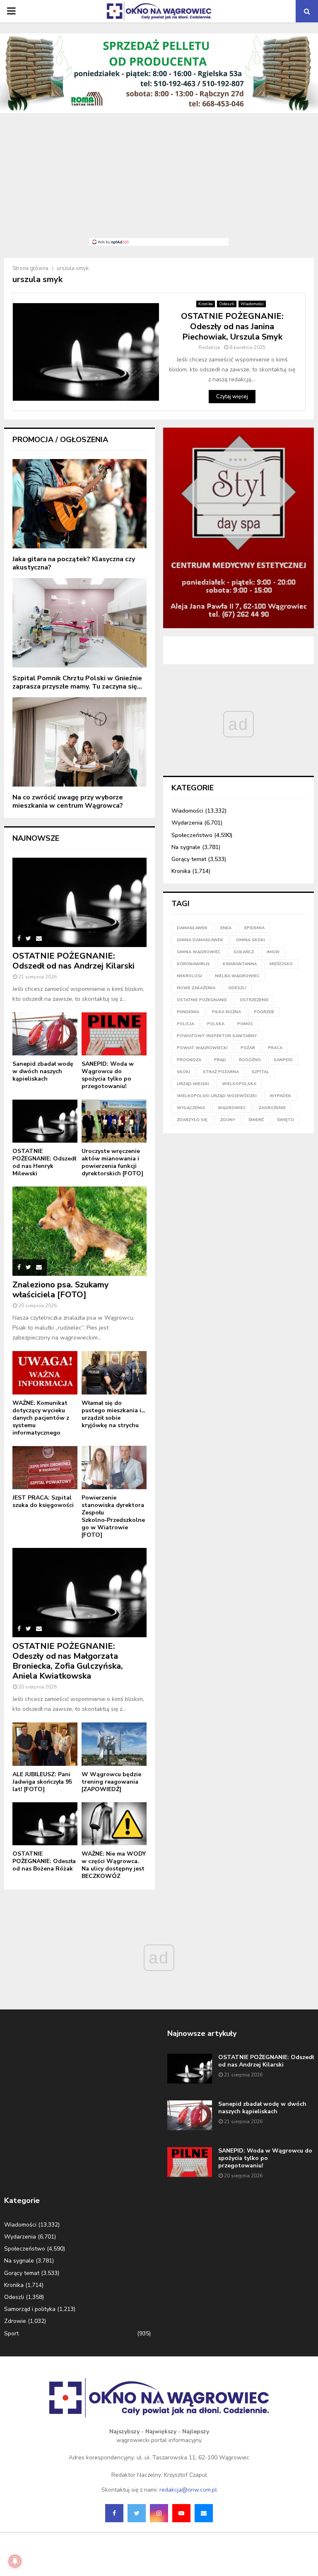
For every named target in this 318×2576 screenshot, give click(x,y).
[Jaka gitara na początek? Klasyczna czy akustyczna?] (79, 504)
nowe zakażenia (196, 988)
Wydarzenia (187, 823)
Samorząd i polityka (30, 2309)
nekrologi (189, 976)
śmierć (256, 1120)
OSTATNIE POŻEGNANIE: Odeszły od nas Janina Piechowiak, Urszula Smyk (232, 326)
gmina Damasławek (200, 940)
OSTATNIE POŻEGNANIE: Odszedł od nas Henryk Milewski (44, 1162)
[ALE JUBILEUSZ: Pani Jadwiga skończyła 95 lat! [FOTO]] (45, 1744)
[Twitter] (137, 2513)
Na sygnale (186, 847)
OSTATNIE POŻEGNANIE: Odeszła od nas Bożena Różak (44, 1861)
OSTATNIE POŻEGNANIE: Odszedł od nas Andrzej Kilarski (73, 961)
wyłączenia (191, 1108)
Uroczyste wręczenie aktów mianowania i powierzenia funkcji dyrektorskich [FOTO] (112, 1162)
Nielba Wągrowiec (237, 976)
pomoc (245, 1024)
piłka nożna (226, 1012)
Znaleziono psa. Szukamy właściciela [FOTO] (61, 1290)
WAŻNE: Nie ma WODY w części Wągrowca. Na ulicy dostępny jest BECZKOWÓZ (114, 1865)
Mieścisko (281, 964)
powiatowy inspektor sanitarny (217, 1036)
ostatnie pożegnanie (202, 1000)
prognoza (189, 1060)
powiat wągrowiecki (202, 1048)
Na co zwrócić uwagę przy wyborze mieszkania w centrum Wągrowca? (68, 801)
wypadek (280, 1096)
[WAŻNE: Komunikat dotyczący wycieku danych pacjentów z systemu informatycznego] (45, 1373)
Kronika (206, 304)
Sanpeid (283, 1060)
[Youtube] (181, 2513)
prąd (220, 1060)
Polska (216, 1024)
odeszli (237, 988)
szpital (260, 1072)
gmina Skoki (251, 940)
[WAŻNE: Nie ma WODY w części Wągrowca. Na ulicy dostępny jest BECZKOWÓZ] (114, 1824)
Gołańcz (244, 952)
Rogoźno (250, 1060)
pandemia (188, 1012)
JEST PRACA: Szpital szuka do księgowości (43, 1501)
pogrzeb (264, 1012)
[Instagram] (159, 2513)
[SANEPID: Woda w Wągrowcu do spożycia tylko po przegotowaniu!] (114, 1034)
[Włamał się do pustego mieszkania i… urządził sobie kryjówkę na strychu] (114, 1373)
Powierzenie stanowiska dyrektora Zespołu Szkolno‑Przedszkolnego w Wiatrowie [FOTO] (113, 1516)
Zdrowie (15, 2321)
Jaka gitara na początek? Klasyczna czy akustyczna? (74, 563)
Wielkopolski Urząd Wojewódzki (217, 1096)
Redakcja (209, 347)
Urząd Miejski (193, 1084)
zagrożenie (272, 1108)
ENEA (226, 928)
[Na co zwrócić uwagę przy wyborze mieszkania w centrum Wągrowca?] (79, 742)
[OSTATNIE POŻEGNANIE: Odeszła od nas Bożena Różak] (45, 1824)
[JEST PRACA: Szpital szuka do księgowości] (45, 1467)
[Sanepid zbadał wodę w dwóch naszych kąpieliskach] (45, 1034)
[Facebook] (114, 2513)
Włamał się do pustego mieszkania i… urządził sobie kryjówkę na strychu (113, 1414)
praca (275, 1048)
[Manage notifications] (15, 2561)
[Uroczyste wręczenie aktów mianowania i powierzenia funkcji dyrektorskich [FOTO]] (114, 1121)
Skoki (183, 1072)
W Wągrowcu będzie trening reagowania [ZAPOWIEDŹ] (111, 1782)
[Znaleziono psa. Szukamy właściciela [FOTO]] (79, 1231)
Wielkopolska (239, 1084)
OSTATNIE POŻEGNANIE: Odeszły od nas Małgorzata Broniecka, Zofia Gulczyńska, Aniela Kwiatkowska (68, 1661)
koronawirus (193, 964)
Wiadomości (252, 304)
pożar (248, 1048)
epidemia (254, 928)
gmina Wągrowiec (199, 952)
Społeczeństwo (192, 835)
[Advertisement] (159, 180)
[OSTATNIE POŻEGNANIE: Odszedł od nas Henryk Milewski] (45, 1121)
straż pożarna (221, 1072)
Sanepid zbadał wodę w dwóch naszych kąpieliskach (43, 1071)
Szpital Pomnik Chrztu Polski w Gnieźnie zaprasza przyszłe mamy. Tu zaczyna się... (77, 682)
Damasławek (192, 928)
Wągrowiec (232, 1108)
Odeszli (227, 304)
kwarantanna (240, 964)
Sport (11, 2333)
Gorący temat (189, 859)
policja (185, 1024)
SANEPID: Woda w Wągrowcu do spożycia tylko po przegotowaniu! (108, 1075)
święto (285, 1120)
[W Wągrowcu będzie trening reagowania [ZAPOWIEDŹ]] (114, 1744)
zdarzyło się (192, 1120)
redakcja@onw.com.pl (188, 2490)
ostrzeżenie (254, 1000)
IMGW (273, 952)
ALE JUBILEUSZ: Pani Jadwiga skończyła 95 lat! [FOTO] (42, 1782)
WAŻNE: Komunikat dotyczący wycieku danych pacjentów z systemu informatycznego (41, 1418)
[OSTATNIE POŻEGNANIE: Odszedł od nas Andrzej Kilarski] (79, 902)
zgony (228, 1120)
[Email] (204, 2513)
